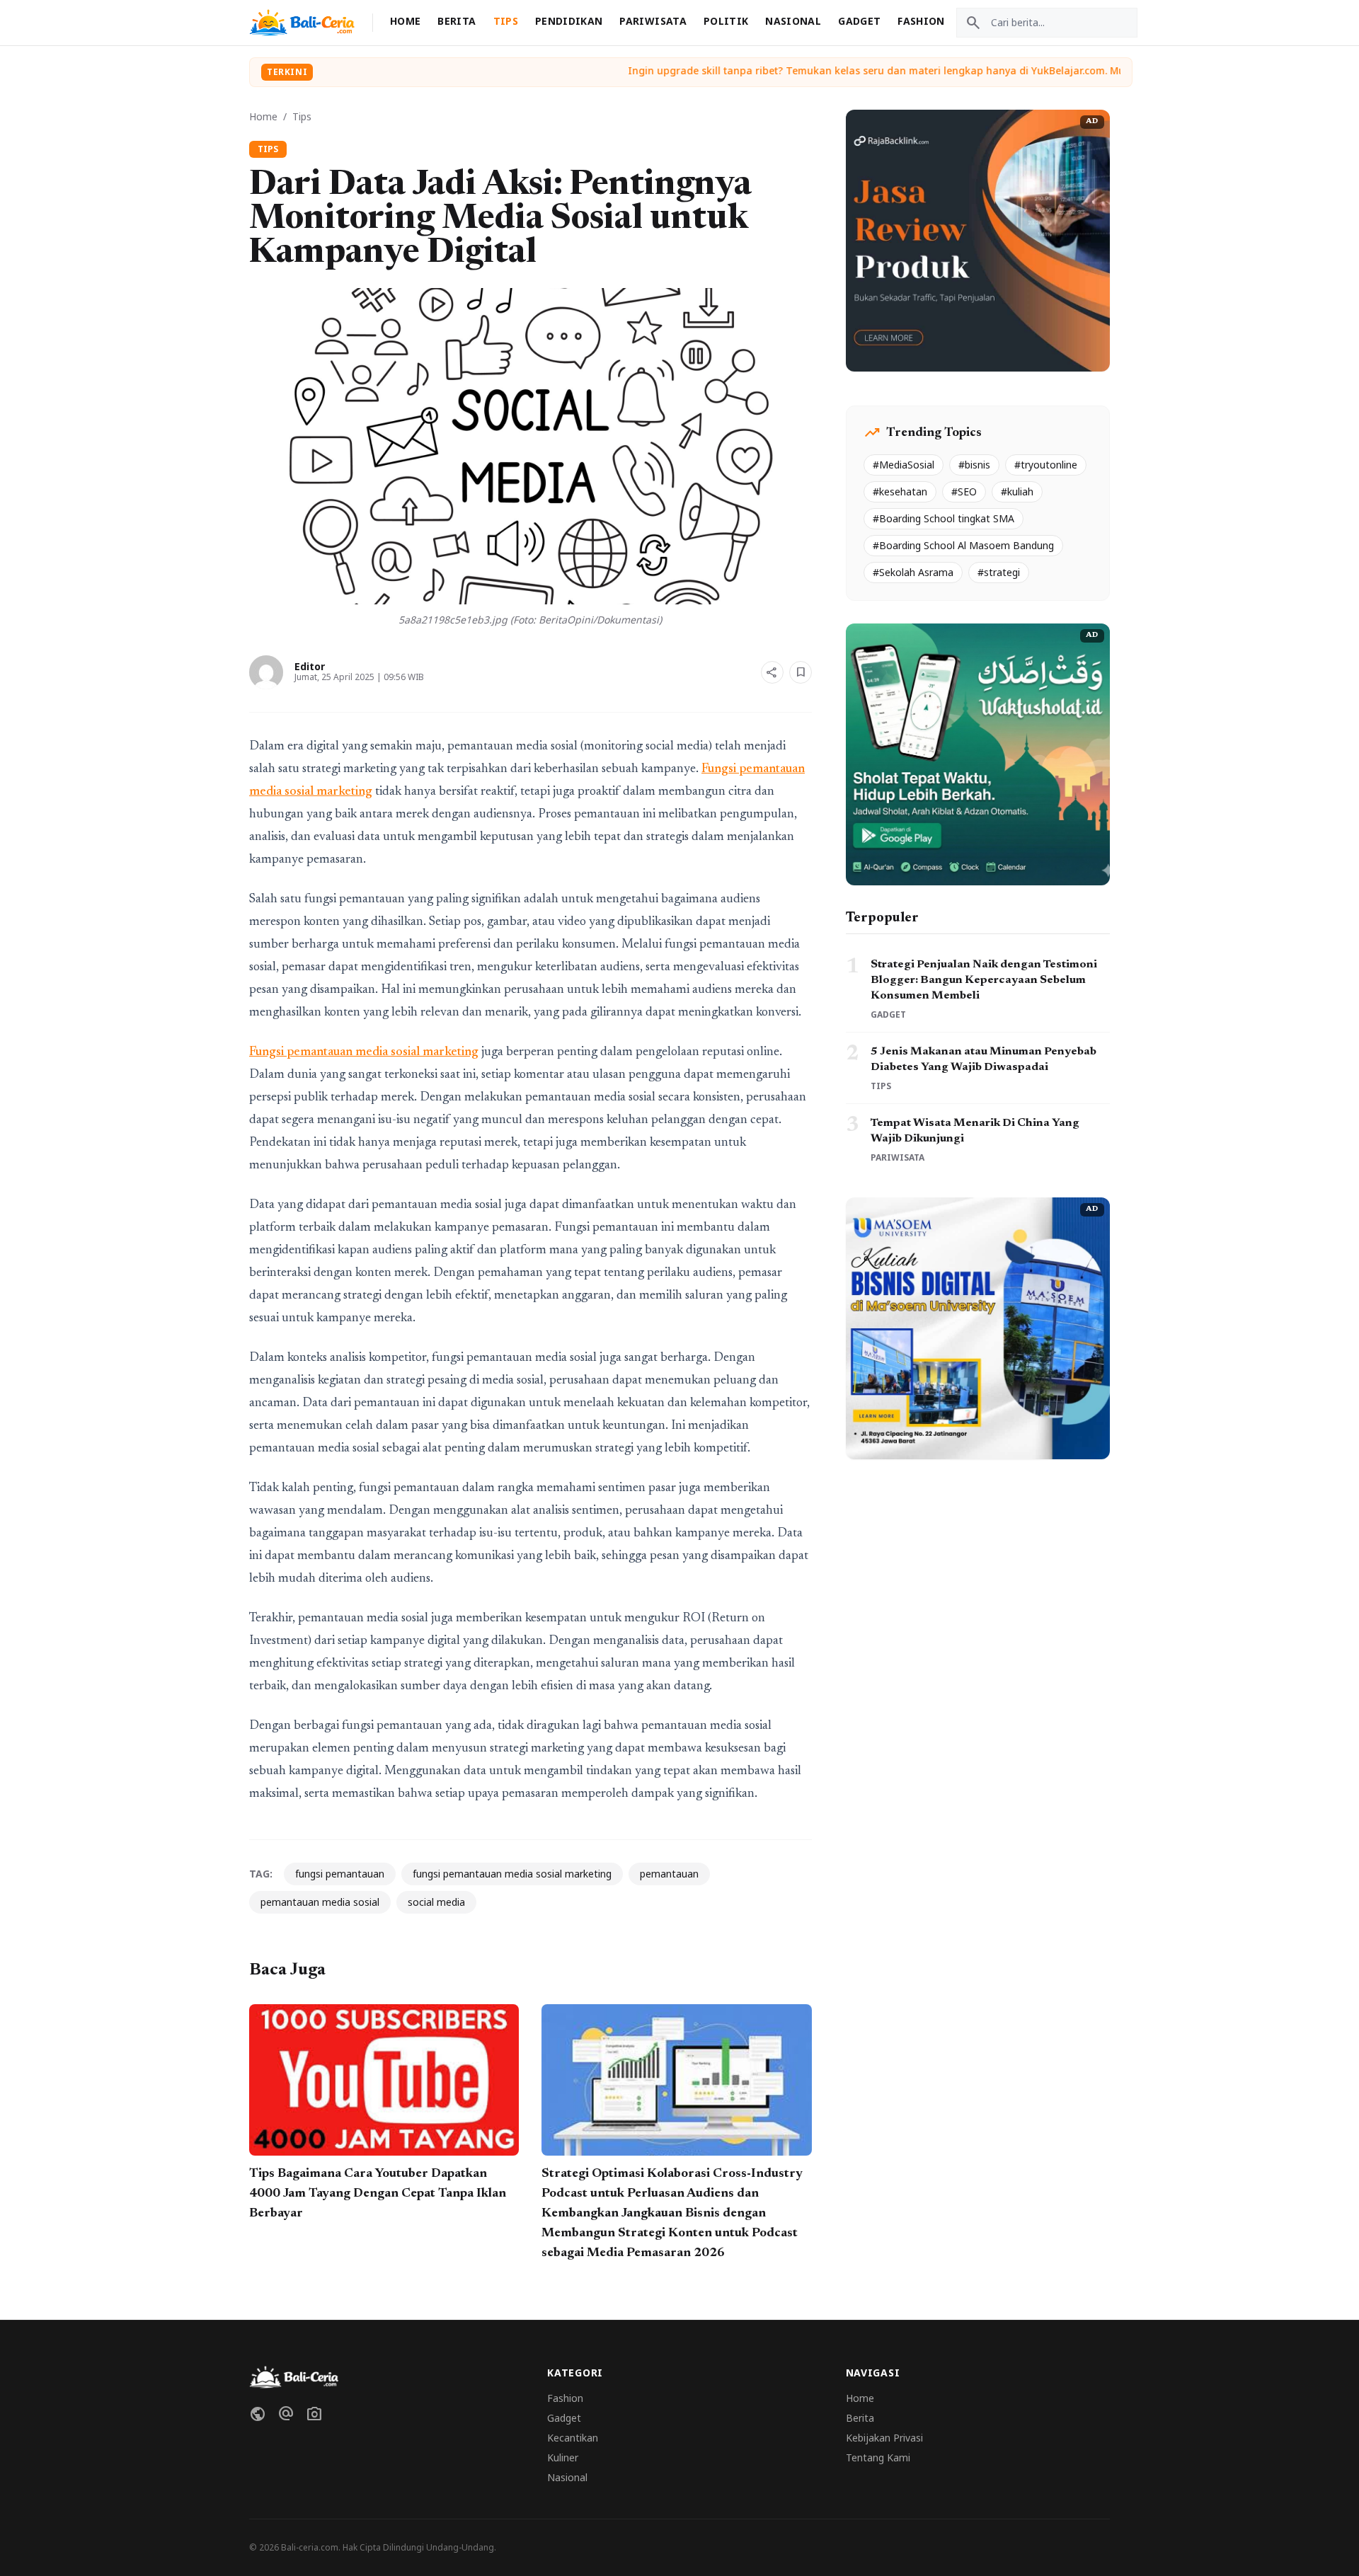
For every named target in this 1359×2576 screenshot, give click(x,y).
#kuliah (1017, 491)
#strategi (999, 572)
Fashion (921, 21)
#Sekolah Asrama (913, 572)
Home (405, 21)
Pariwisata (653, 21)
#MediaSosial (904, 465)
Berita (457, 21)
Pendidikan (569, 21)
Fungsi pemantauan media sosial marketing (364, 1052)
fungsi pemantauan (340, 1874)
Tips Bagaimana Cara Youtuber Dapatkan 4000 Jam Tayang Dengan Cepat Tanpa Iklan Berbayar (378, 2194)
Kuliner (563, 2457)
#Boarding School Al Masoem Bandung (963, 545)
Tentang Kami (878, 2457)
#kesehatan (900, 491)
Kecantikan (573, 2438)
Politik (726, 21)
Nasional (793, 21)
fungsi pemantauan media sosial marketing (512, 1874)
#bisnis (974, 465)
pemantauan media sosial (320, 1902)
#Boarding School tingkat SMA (944, 518)
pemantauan (669, 1874)
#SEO (964, 491)
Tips (506, 21)
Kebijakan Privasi (884, 2438)
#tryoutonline (1046, 465)
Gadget (859, 21)
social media (436, 1902)
